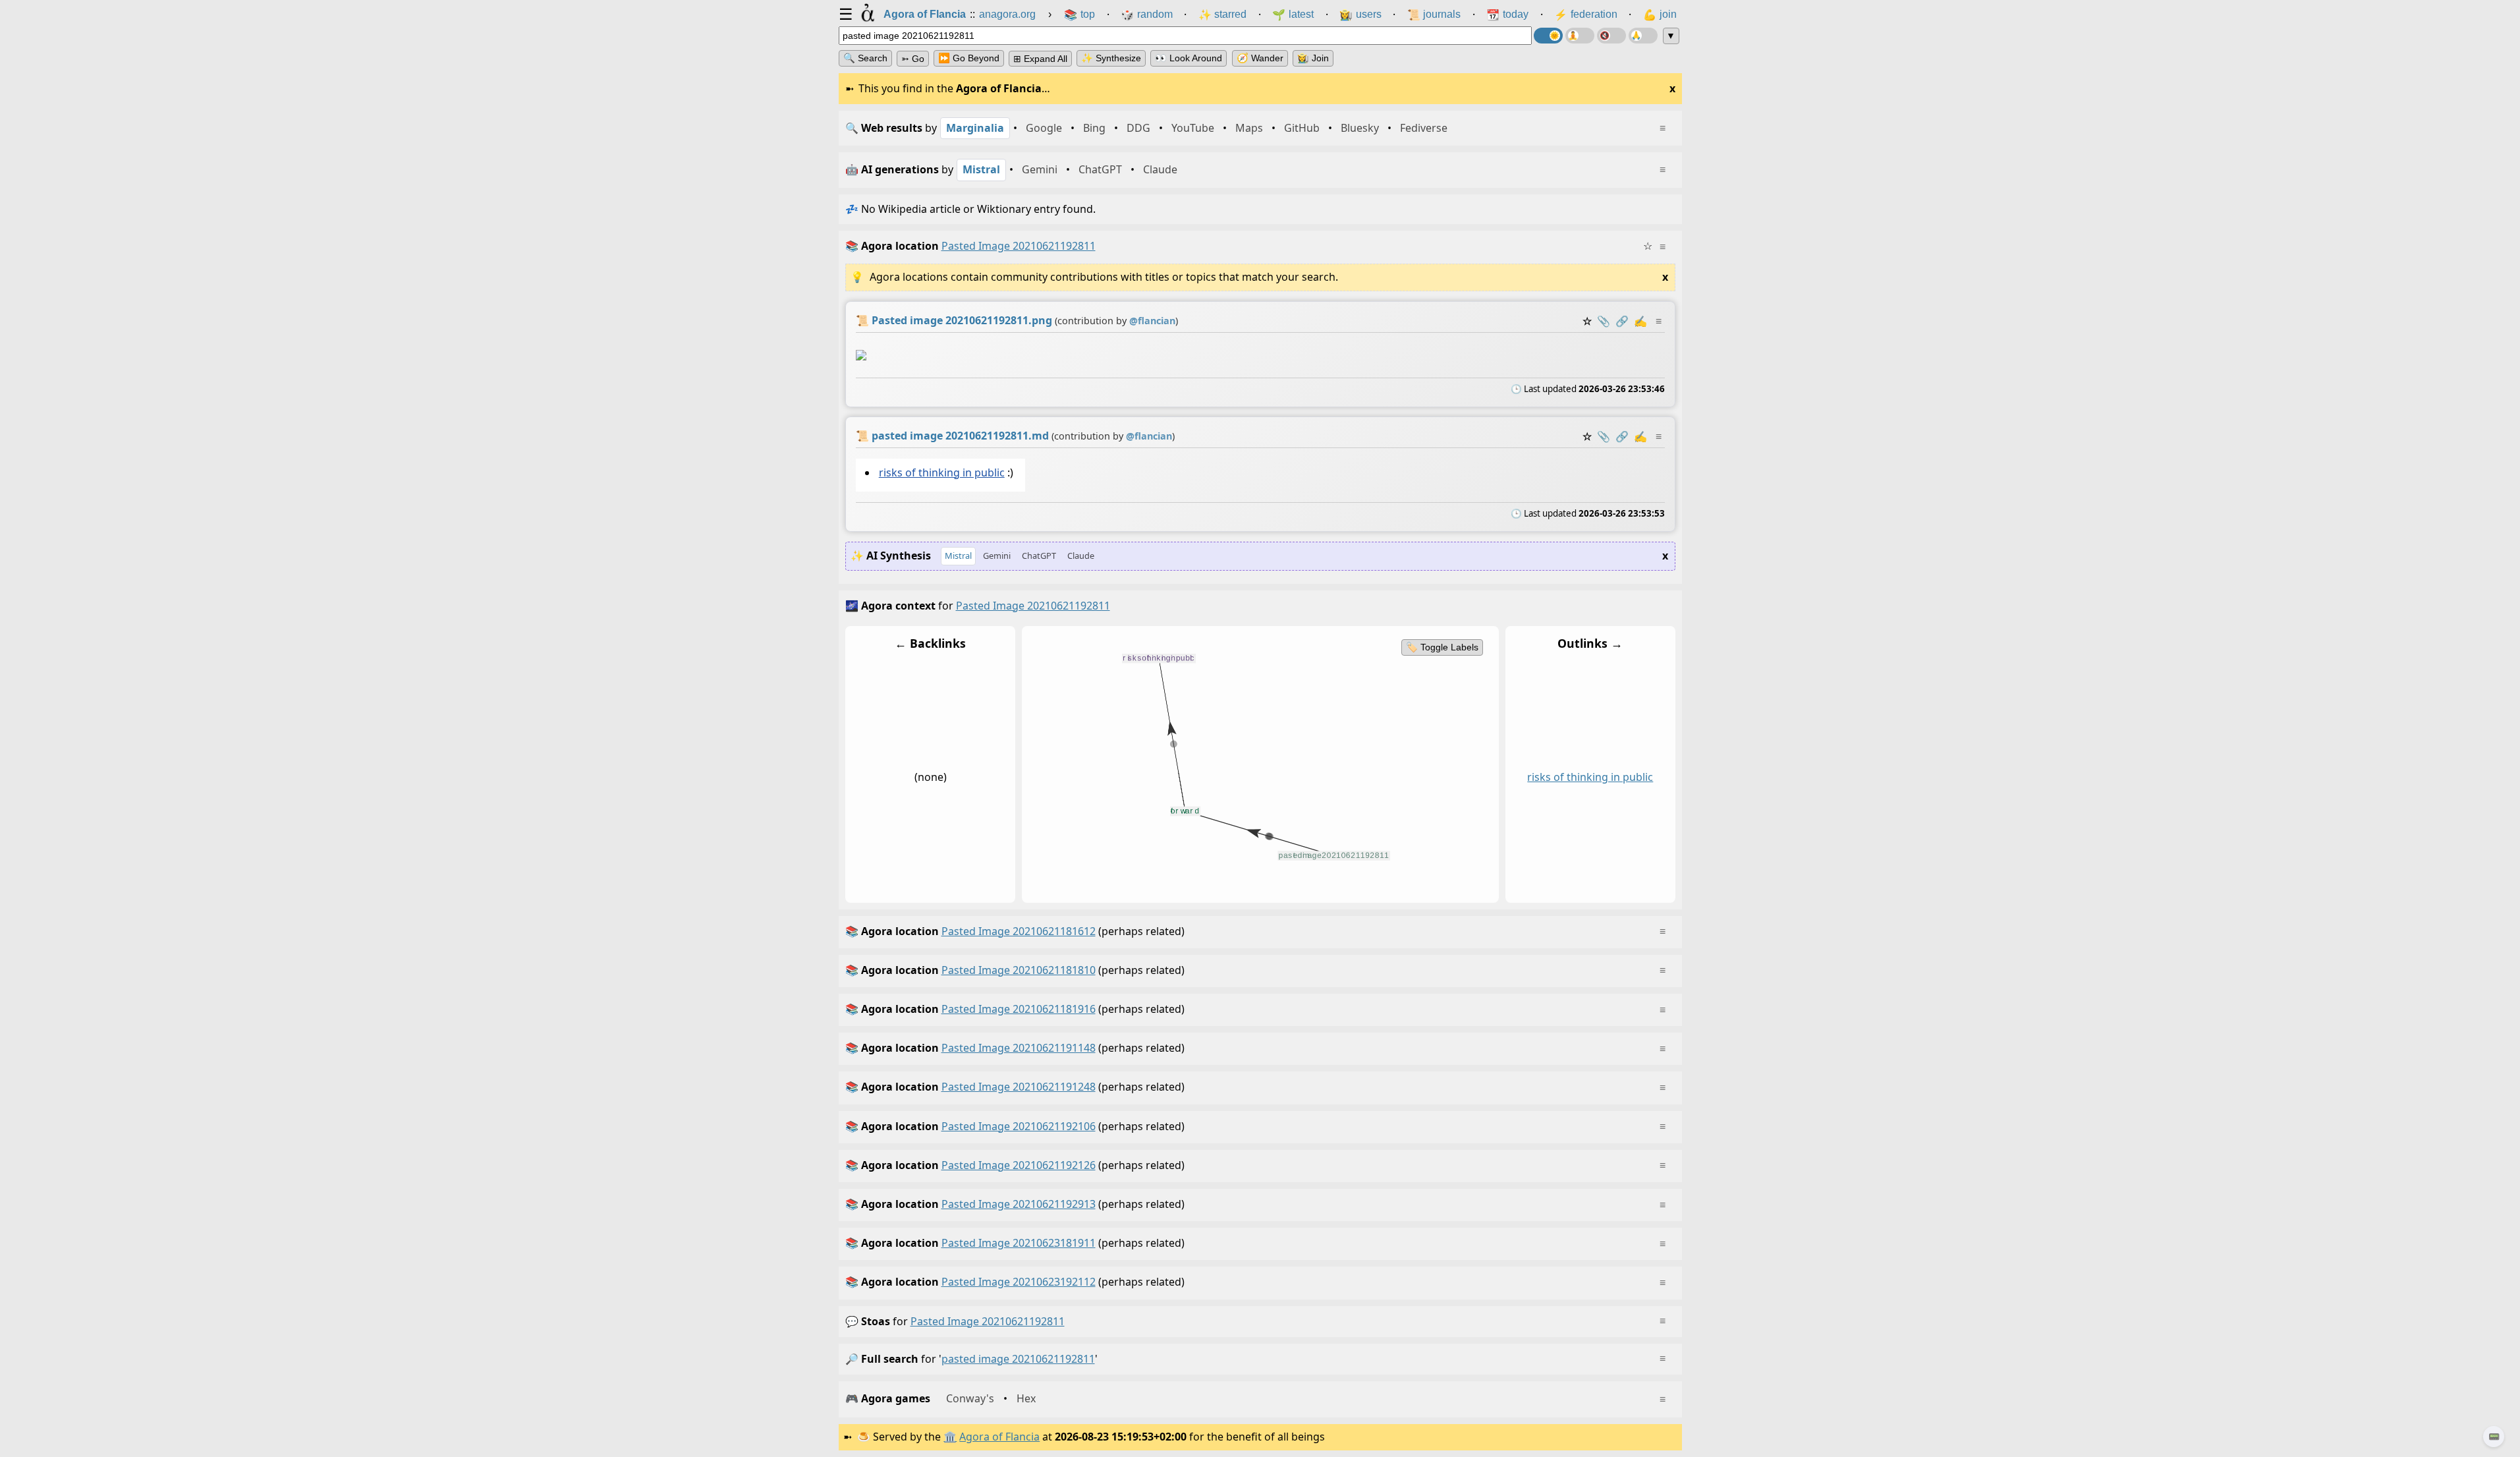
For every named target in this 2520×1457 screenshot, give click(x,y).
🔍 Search (865, 58)
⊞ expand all (1040, 59)
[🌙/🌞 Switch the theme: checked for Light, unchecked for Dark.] (1548, 36)
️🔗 (1622, 321)
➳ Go (913, 59)
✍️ (1640, 321)
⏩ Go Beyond (969, 58)
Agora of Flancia (999, 1437)
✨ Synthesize (1111, 58)
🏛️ (950, 1437)
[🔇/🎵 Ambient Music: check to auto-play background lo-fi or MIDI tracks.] (1611, 36)
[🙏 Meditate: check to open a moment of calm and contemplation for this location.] (1643, 36)
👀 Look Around (1189, 58)
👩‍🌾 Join (1313, 58)
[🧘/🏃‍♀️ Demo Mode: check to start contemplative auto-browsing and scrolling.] (1580, 36)
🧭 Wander (1260, 58)
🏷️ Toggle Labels (1442, 647)
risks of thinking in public (941, 472)
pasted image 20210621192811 (988, 1321)
